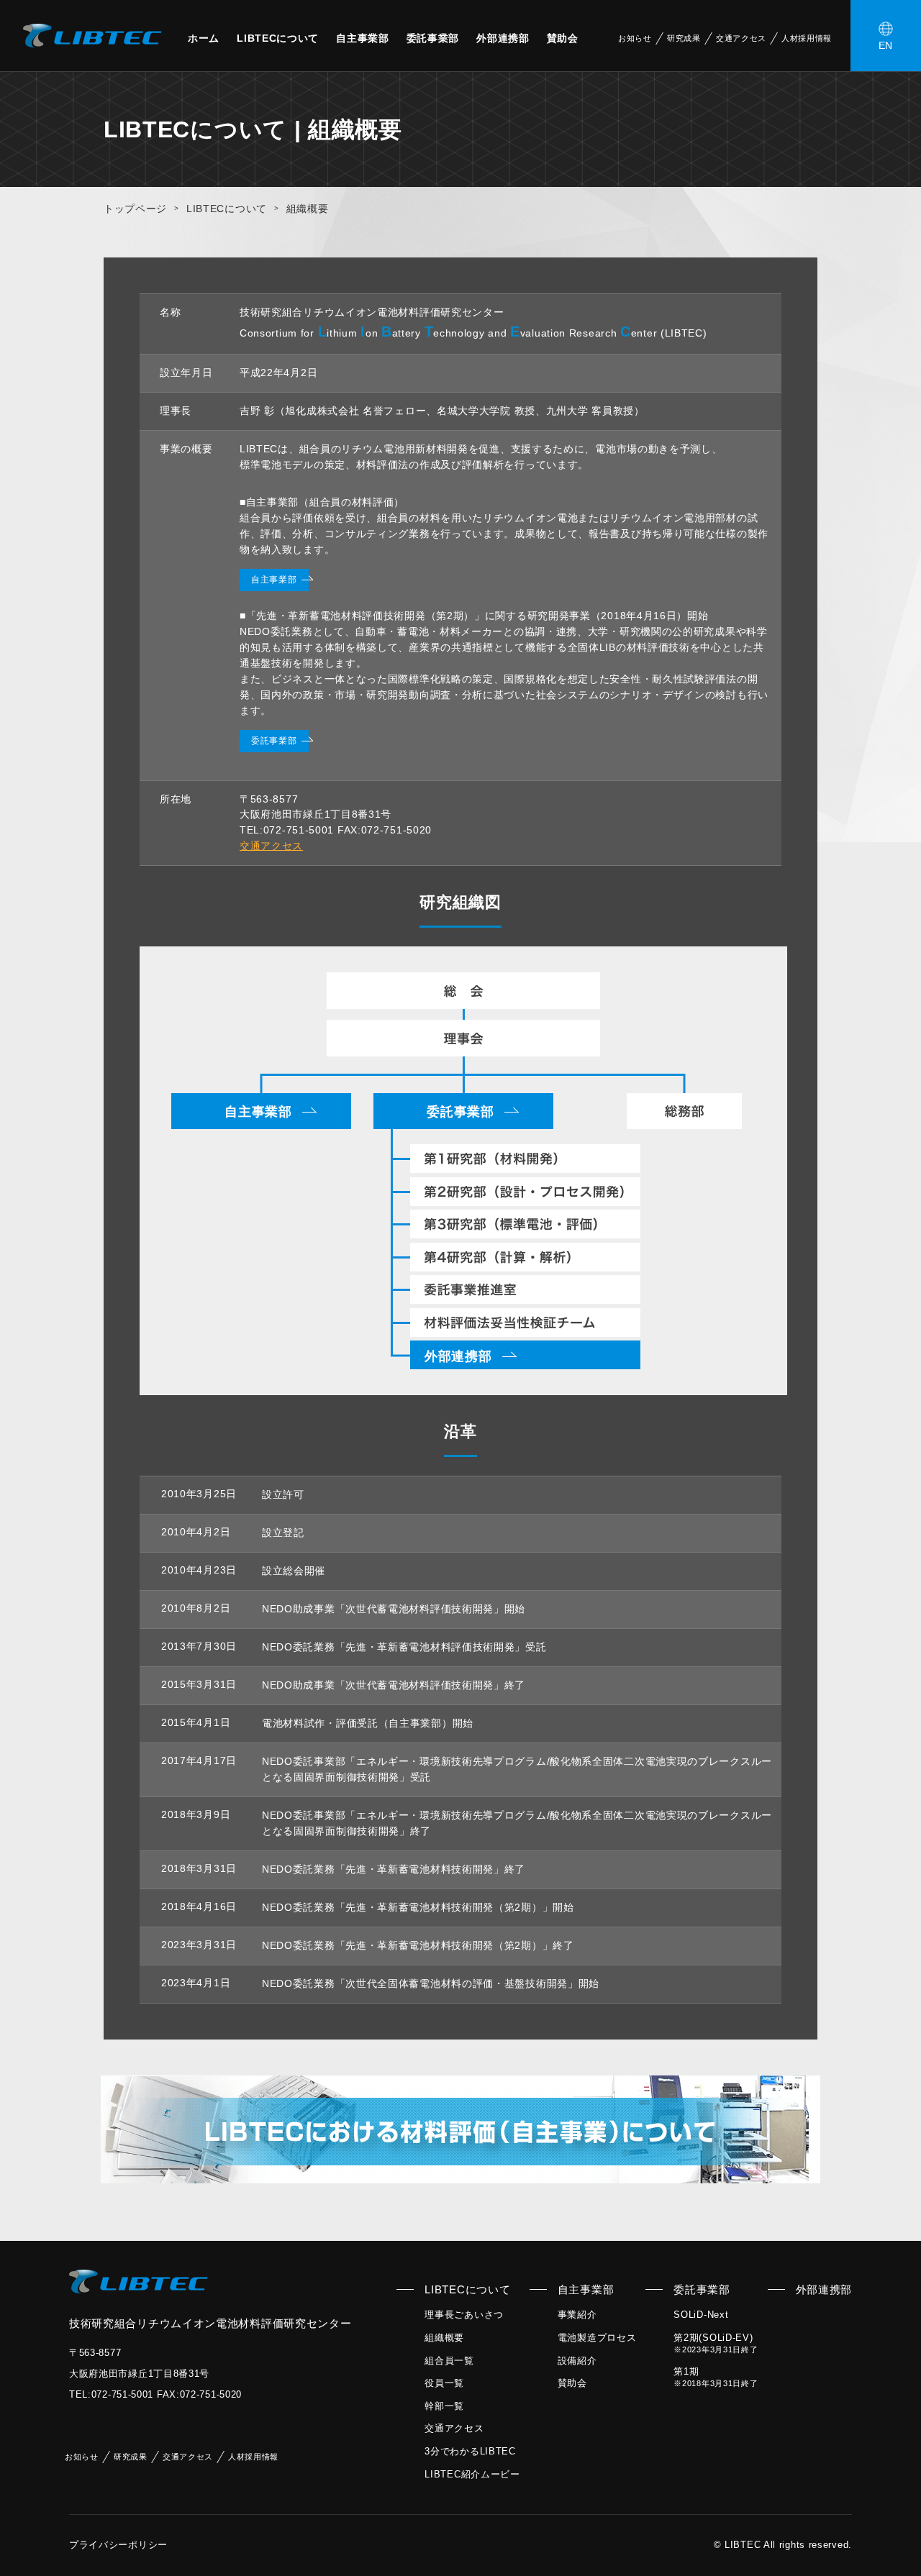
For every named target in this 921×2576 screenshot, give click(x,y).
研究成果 (684, 38)
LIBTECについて (278, 38)
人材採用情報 (807, 38)
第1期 (716, 2377)
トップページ (135, 209)
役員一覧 (444, 2383)
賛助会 (563, 38)
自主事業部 (363, 38)
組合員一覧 (449, 2361)
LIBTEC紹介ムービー (472, 2474)
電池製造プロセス (597, 2338)
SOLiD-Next (701, 2315)
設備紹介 (577, 2361)
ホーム (204, 38)
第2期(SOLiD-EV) (716, 2343)
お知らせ (635, 38)
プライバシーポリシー (118, 2545)
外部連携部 (503, 38)
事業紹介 (577, 2315)
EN (886, 45)
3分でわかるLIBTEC (470, 2451)
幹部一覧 (444, 2406)
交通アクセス (741, 38)
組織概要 (444, 2338)
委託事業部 (433, 38)
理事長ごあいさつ (464, 2315)
